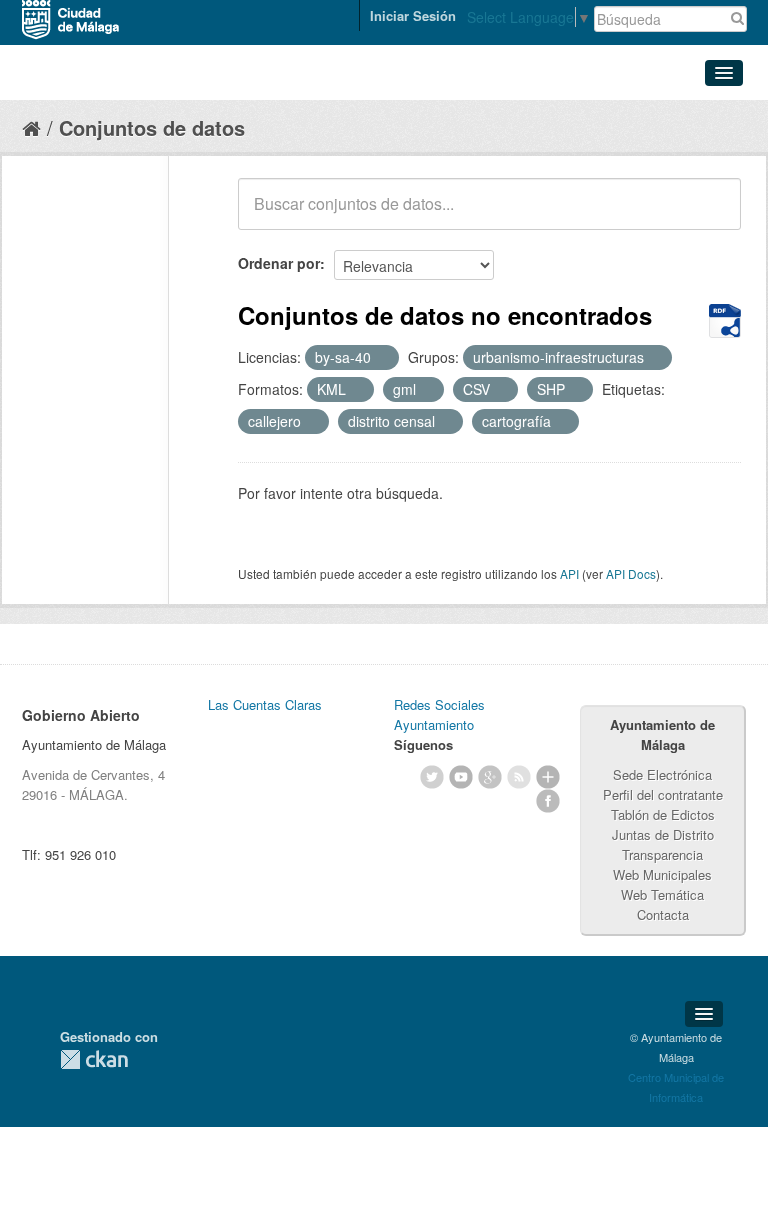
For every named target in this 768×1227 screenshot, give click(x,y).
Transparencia (662, 854)
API (569, 573)
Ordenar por (279, 263)
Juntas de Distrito (663, 834)
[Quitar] (382, 358)
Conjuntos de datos (152, 127)
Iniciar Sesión (413, 15)
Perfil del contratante (663, 794)
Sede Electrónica (662, 774)
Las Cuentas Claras (265, 704)
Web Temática (662, 894)
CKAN (94, 1059)
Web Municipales (662, 874)
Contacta (663, 914)
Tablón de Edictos (663, 814)
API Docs (631, 573)
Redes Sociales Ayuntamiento (439, 714)
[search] (712, 215)
